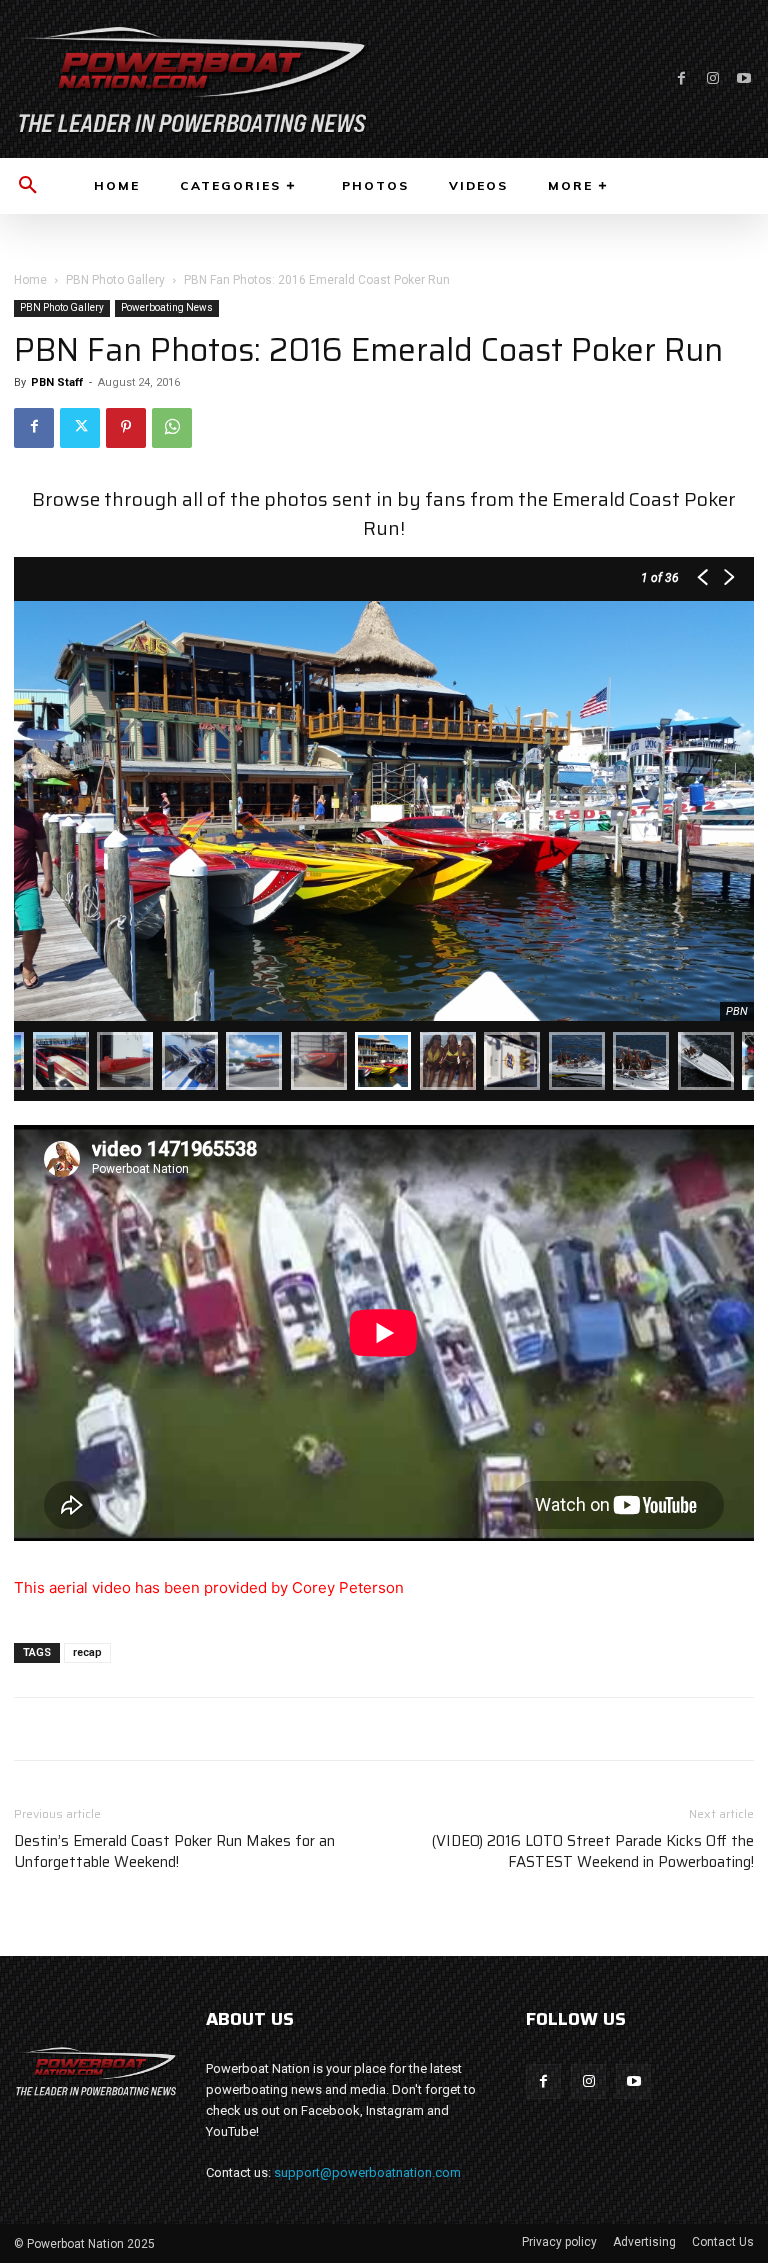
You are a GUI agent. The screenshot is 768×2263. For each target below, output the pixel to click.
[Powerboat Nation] (192, 79)
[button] (28, 186)
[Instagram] (712, 78)
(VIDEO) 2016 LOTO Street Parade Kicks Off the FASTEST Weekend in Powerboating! (593, 1852)
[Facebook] (681, 78)
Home (30, 280)
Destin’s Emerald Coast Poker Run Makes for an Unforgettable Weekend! (174, 1852)
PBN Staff (57, 382)
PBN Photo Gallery (115, 280)
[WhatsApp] (172, 428)
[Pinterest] (126, 428)
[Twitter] (80, 428)
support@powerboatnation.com (367, 2172)
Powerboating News (167, 307)
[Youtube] (743, 78)
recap (87, 1652)
